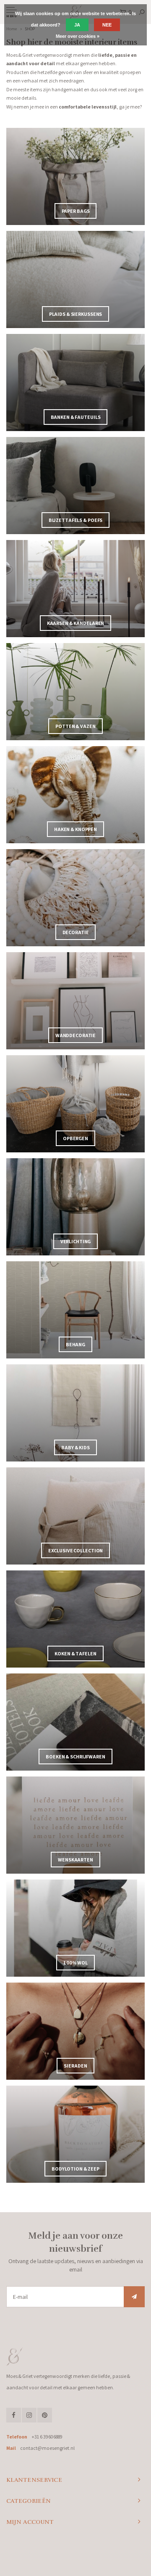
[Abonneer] (134, 2297)
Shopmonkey (76, 2560)
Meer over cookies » (78, 36)
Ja (77, 25)
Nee (107, 25)
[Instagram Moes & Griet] (29, 2415)
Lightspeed (106, 2553)
